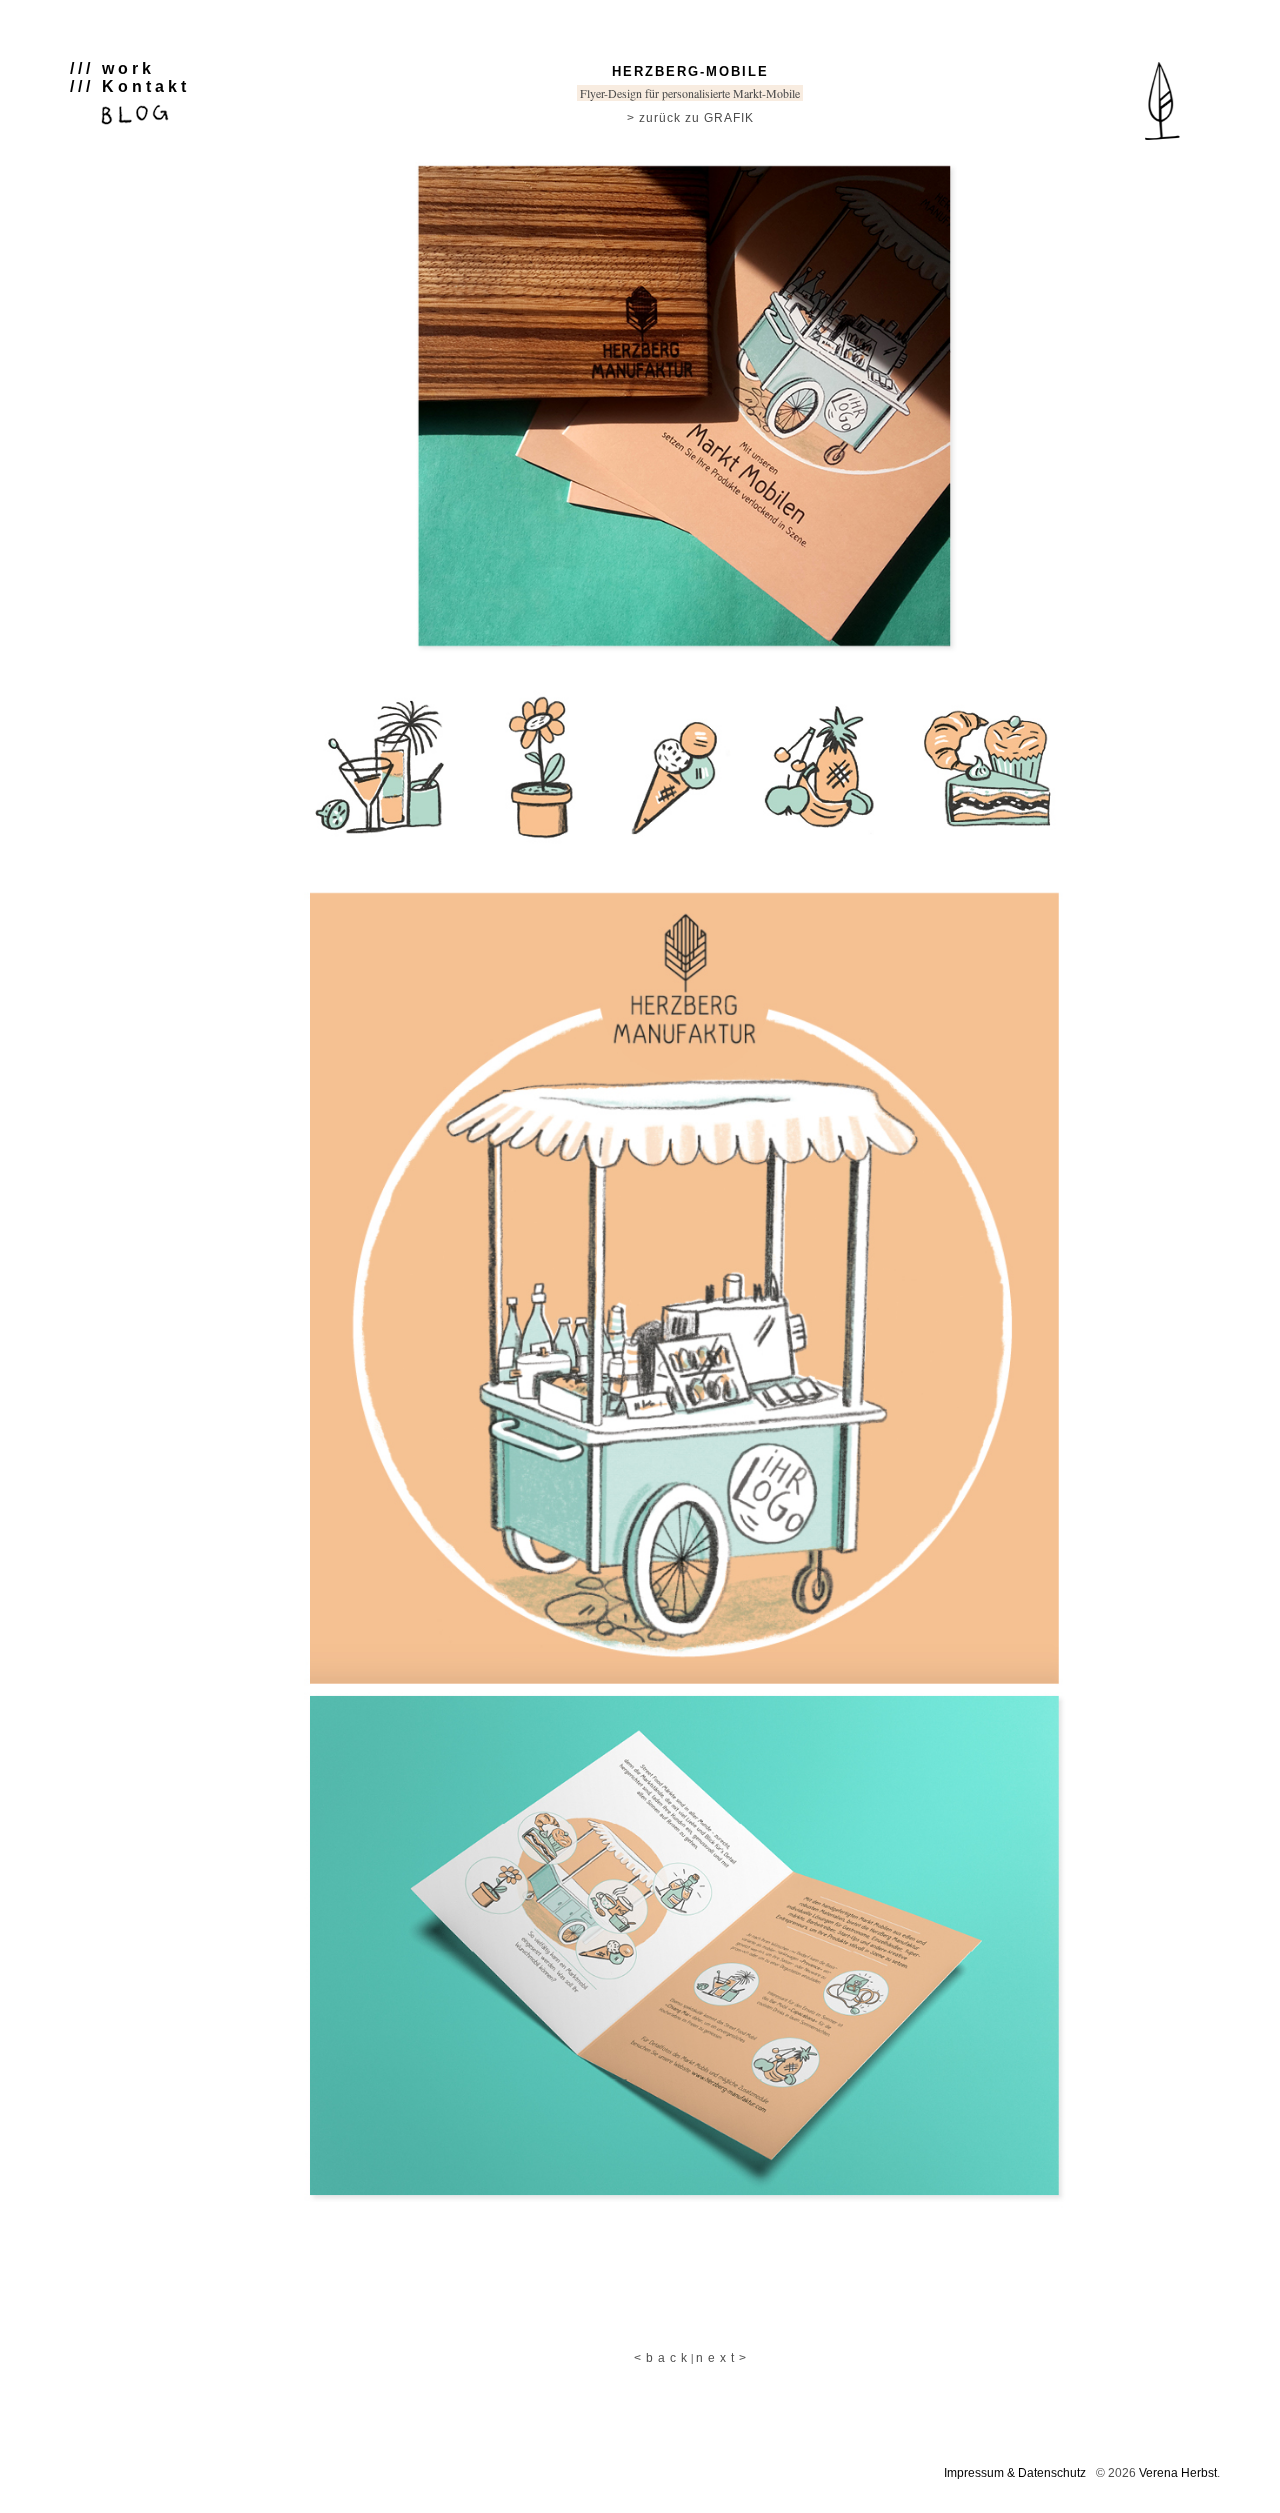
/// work (112, 68)
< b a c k (661, 2358)
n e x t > (721, 2358)
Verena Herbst (1178, 2473)
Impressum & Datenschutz (1015, 2473)
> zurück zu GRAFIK (690, 118)
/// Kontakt (130, 86)
